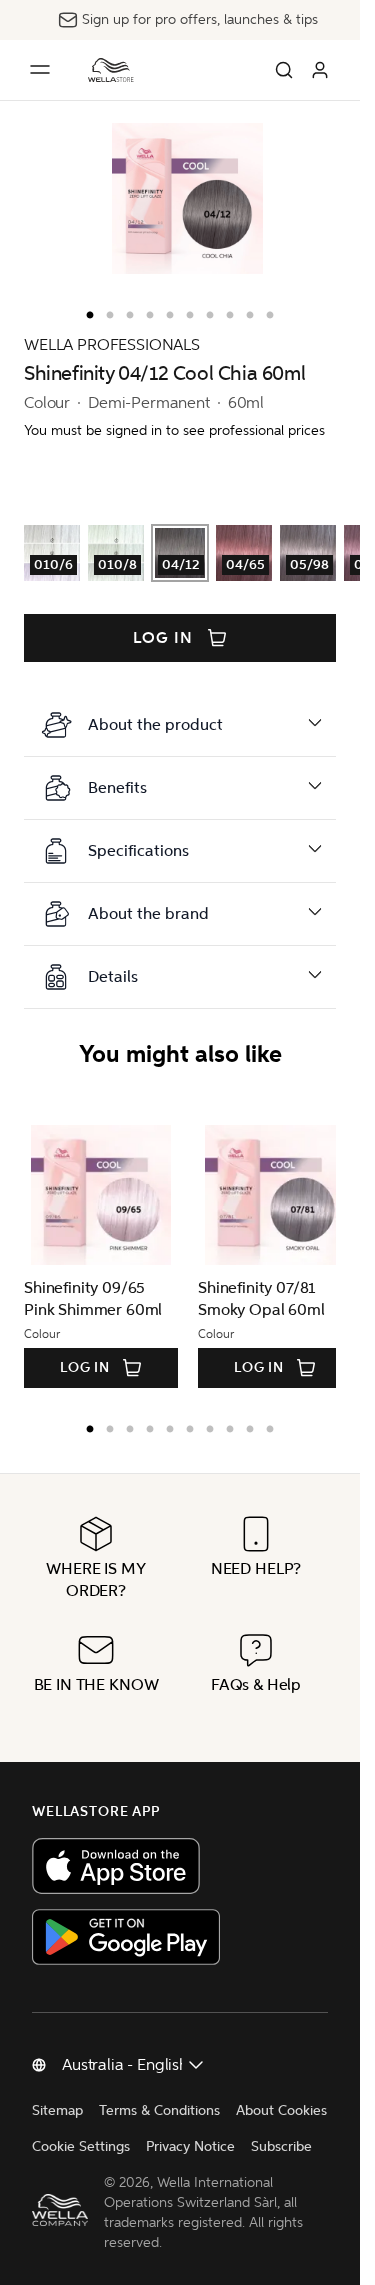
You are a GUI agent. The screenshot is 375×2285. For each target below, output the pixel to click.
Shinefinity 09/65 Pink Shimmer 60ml (93, 1298)
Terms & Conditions (159, 2110)
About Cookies (281, 2110)
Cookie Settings (81, 2146)
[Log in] (320, 70)
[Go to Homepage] (111, 70)
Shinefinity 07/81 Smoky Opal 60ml (253, 1298)
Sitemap (57, 2110)
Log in (163, 638)
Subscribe (281, 2146)
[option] (85, 311)
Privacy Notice (190, 2146)
